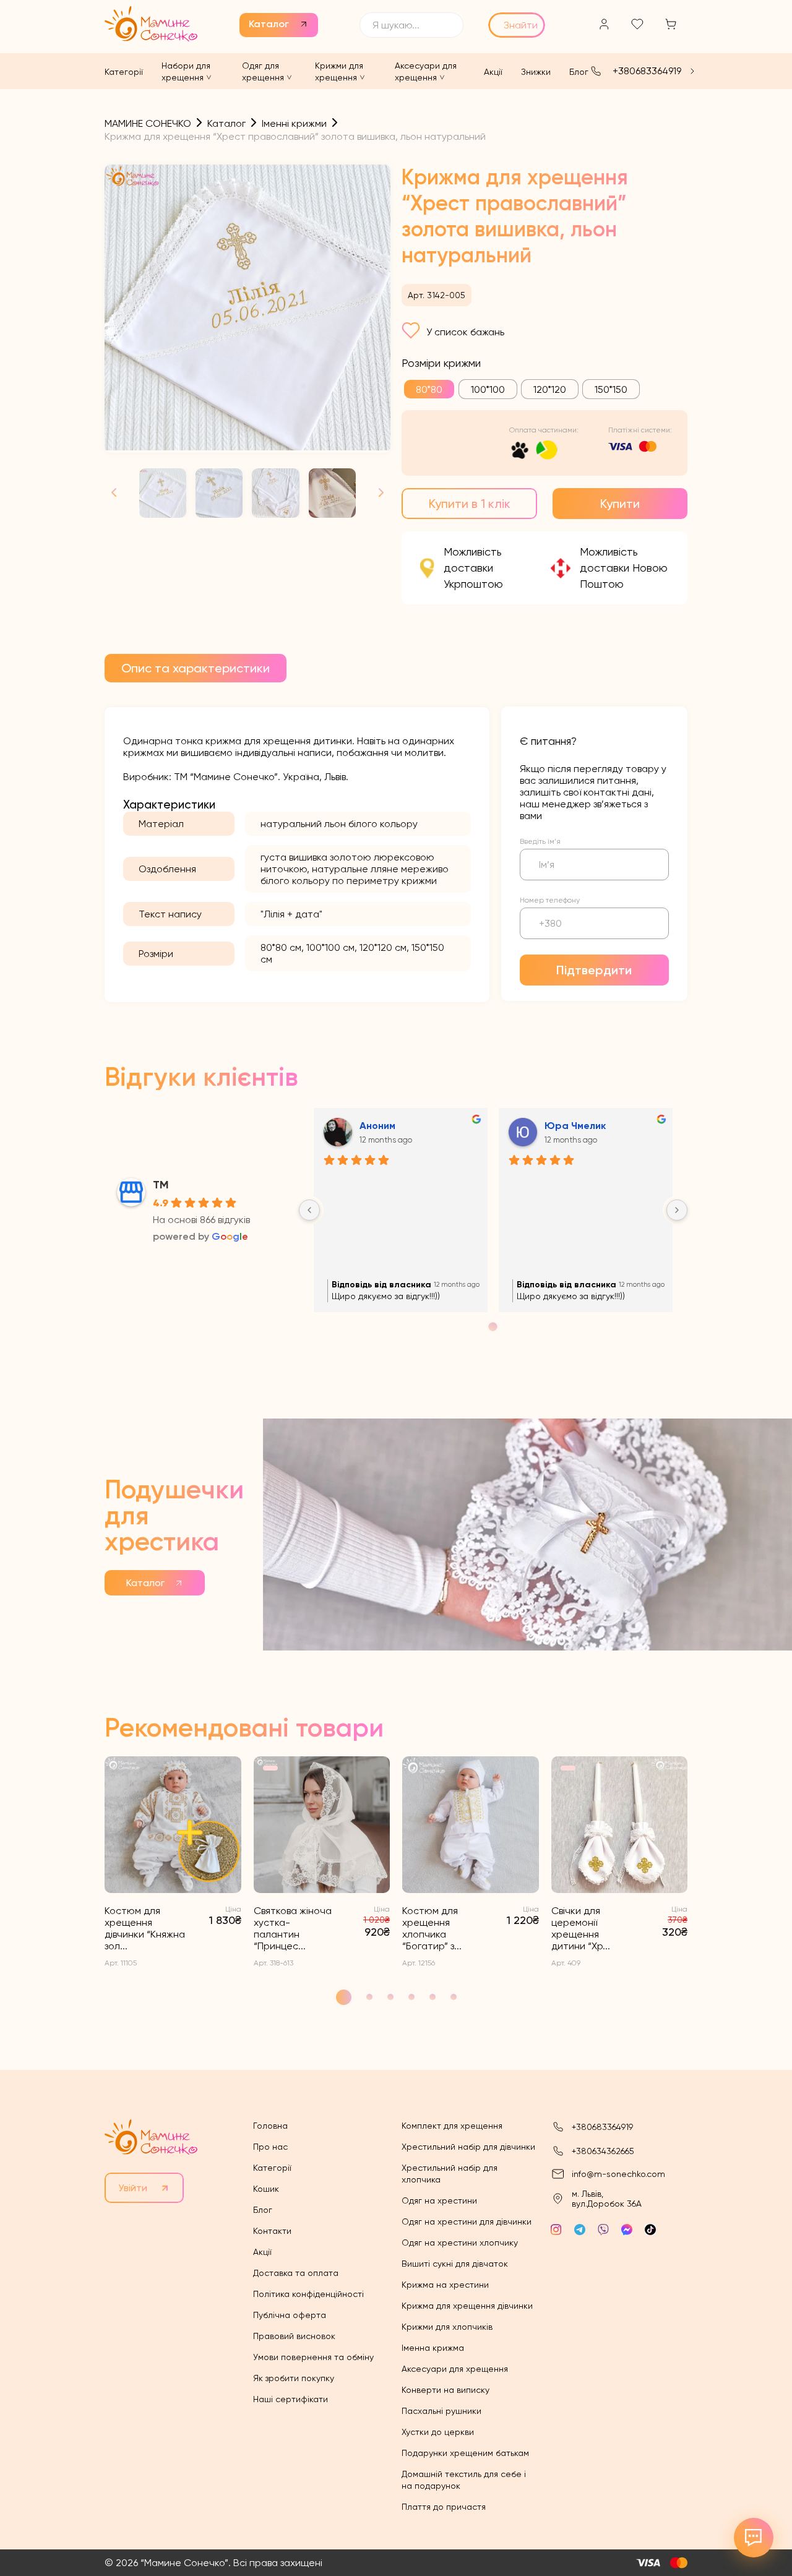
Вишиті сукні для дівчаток (455, 2264)
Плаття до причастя (444, 2507)
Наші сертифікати (291, 2399)
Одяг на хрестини (439, 2200)
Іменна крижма (433, 2348)
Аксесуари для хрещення (455, 2369)
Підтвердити (594, 970)
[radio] (429, 389)
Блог (579, 72)
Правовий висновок (294, 2336)
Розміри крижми (441, 363)
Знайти (521, 25)
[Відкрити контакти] (754, 2538)
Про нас (270, 2147)
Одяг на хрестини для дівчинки (467, 2222)
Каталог (269, 24)
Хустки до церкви (438, 2432)
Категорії (124, 72)
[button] (376, 493)
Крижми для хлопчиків (447, 2327)
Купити (620, 504)
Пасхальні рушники (441, 2411)
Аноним (377, 1126)
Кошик (266, 2189)
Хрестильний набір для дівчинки (468, 2147)
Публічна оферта (290, 2315)
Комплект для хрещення (452, 2126)
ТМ (161, 1185)
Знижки (536, 72)
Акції (493, 72)
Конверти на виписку (445, 2390)
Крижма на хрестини (445, 2285)
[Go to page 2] (493, 1327)
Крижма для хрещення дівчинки (467, 2306)
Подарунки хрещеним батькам (465, 2453)
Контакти (272, 2231)
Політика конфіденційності (308, 2294)
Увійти (133, 2188)
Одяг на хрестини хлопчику (460, 2243)
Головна (270, 2126)
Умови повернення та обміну (313, 2357)
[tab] (196, 668)
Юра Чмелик (575, 1126)
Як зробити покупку (294, 2378)
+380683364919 (647, 71)
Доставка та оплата (296, 2273)
